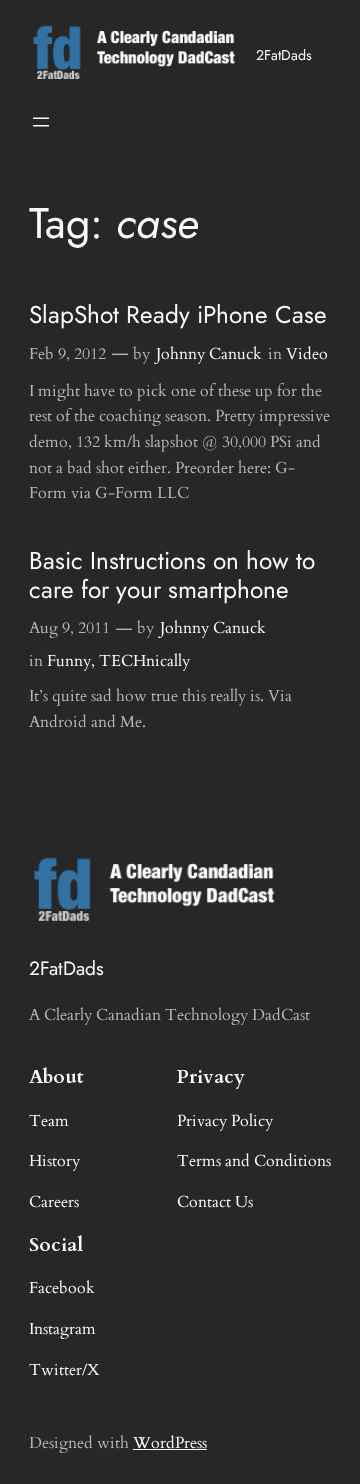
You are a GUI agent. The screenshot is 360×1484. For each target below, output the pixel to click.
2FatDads (284, 55)
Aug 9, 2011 (69, 628)
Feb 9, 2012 (67, 354)
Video (307, 354)
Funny (69, 661)
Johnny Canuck (209, 354)
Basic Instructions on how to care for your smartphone (172, 575)
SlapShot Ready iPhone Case (178, 314)
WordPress (170, 1443)
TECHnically (144, 661)
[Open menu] (41, 122)
